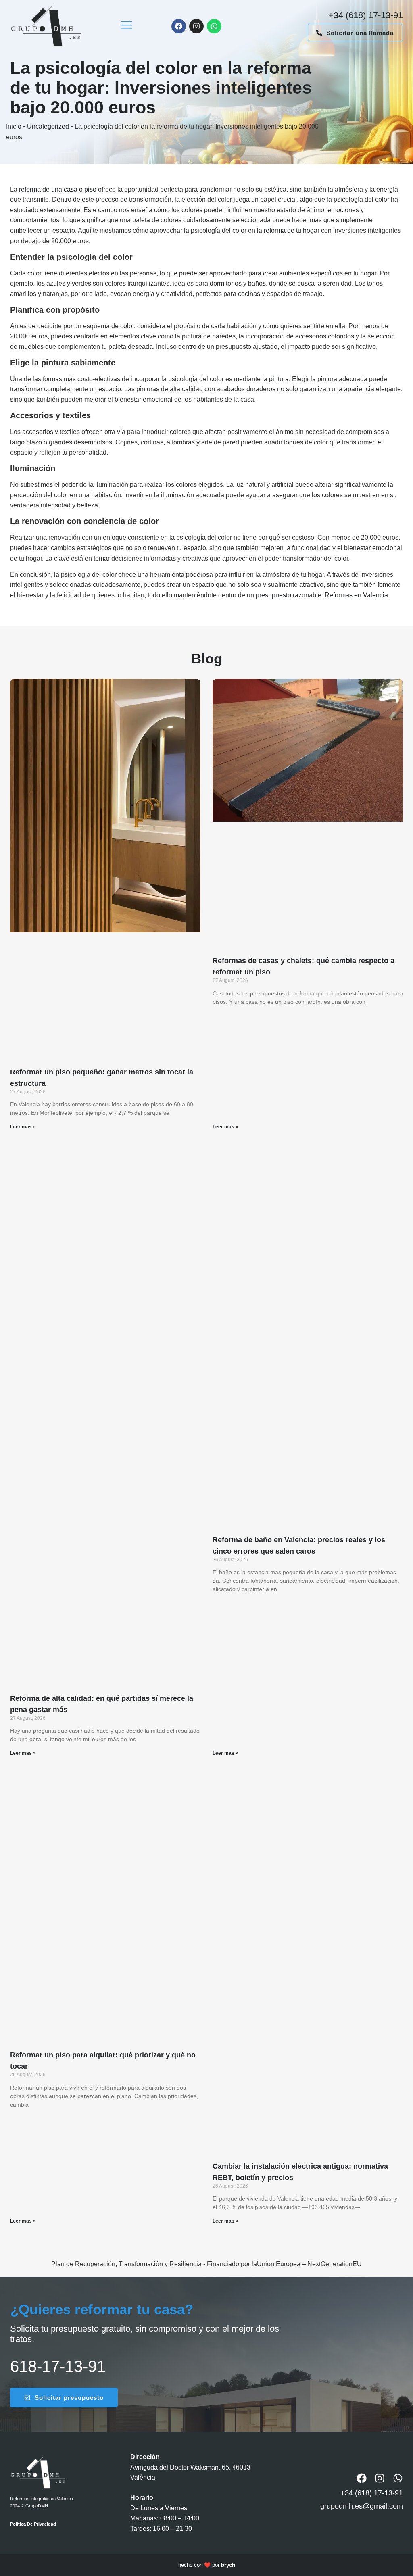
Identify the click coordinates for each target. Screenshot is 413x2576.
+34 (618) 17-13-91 (366, 15)
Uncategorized (48, 126)
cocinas (249, 294)
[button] (126, 26)
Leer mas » (23, 1127)
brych (228, 2565)
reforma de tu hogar (292, 230)
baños (257, 283)
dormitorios (226, 283)
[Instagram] (196, 26)
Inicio (14, 126)
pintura (279, 379)
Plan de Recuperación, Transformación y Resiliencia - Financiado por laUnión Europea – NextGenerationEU (206, 2264)
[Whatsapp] (214, 26)
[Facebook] (179, 26)
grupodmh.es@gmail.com (362, 2506)
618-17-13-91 (58, 2366)
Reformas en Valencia (356, 595)
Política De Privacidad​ (33, 2524)
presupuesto (273, 595)
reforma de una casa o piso (58, 189)
